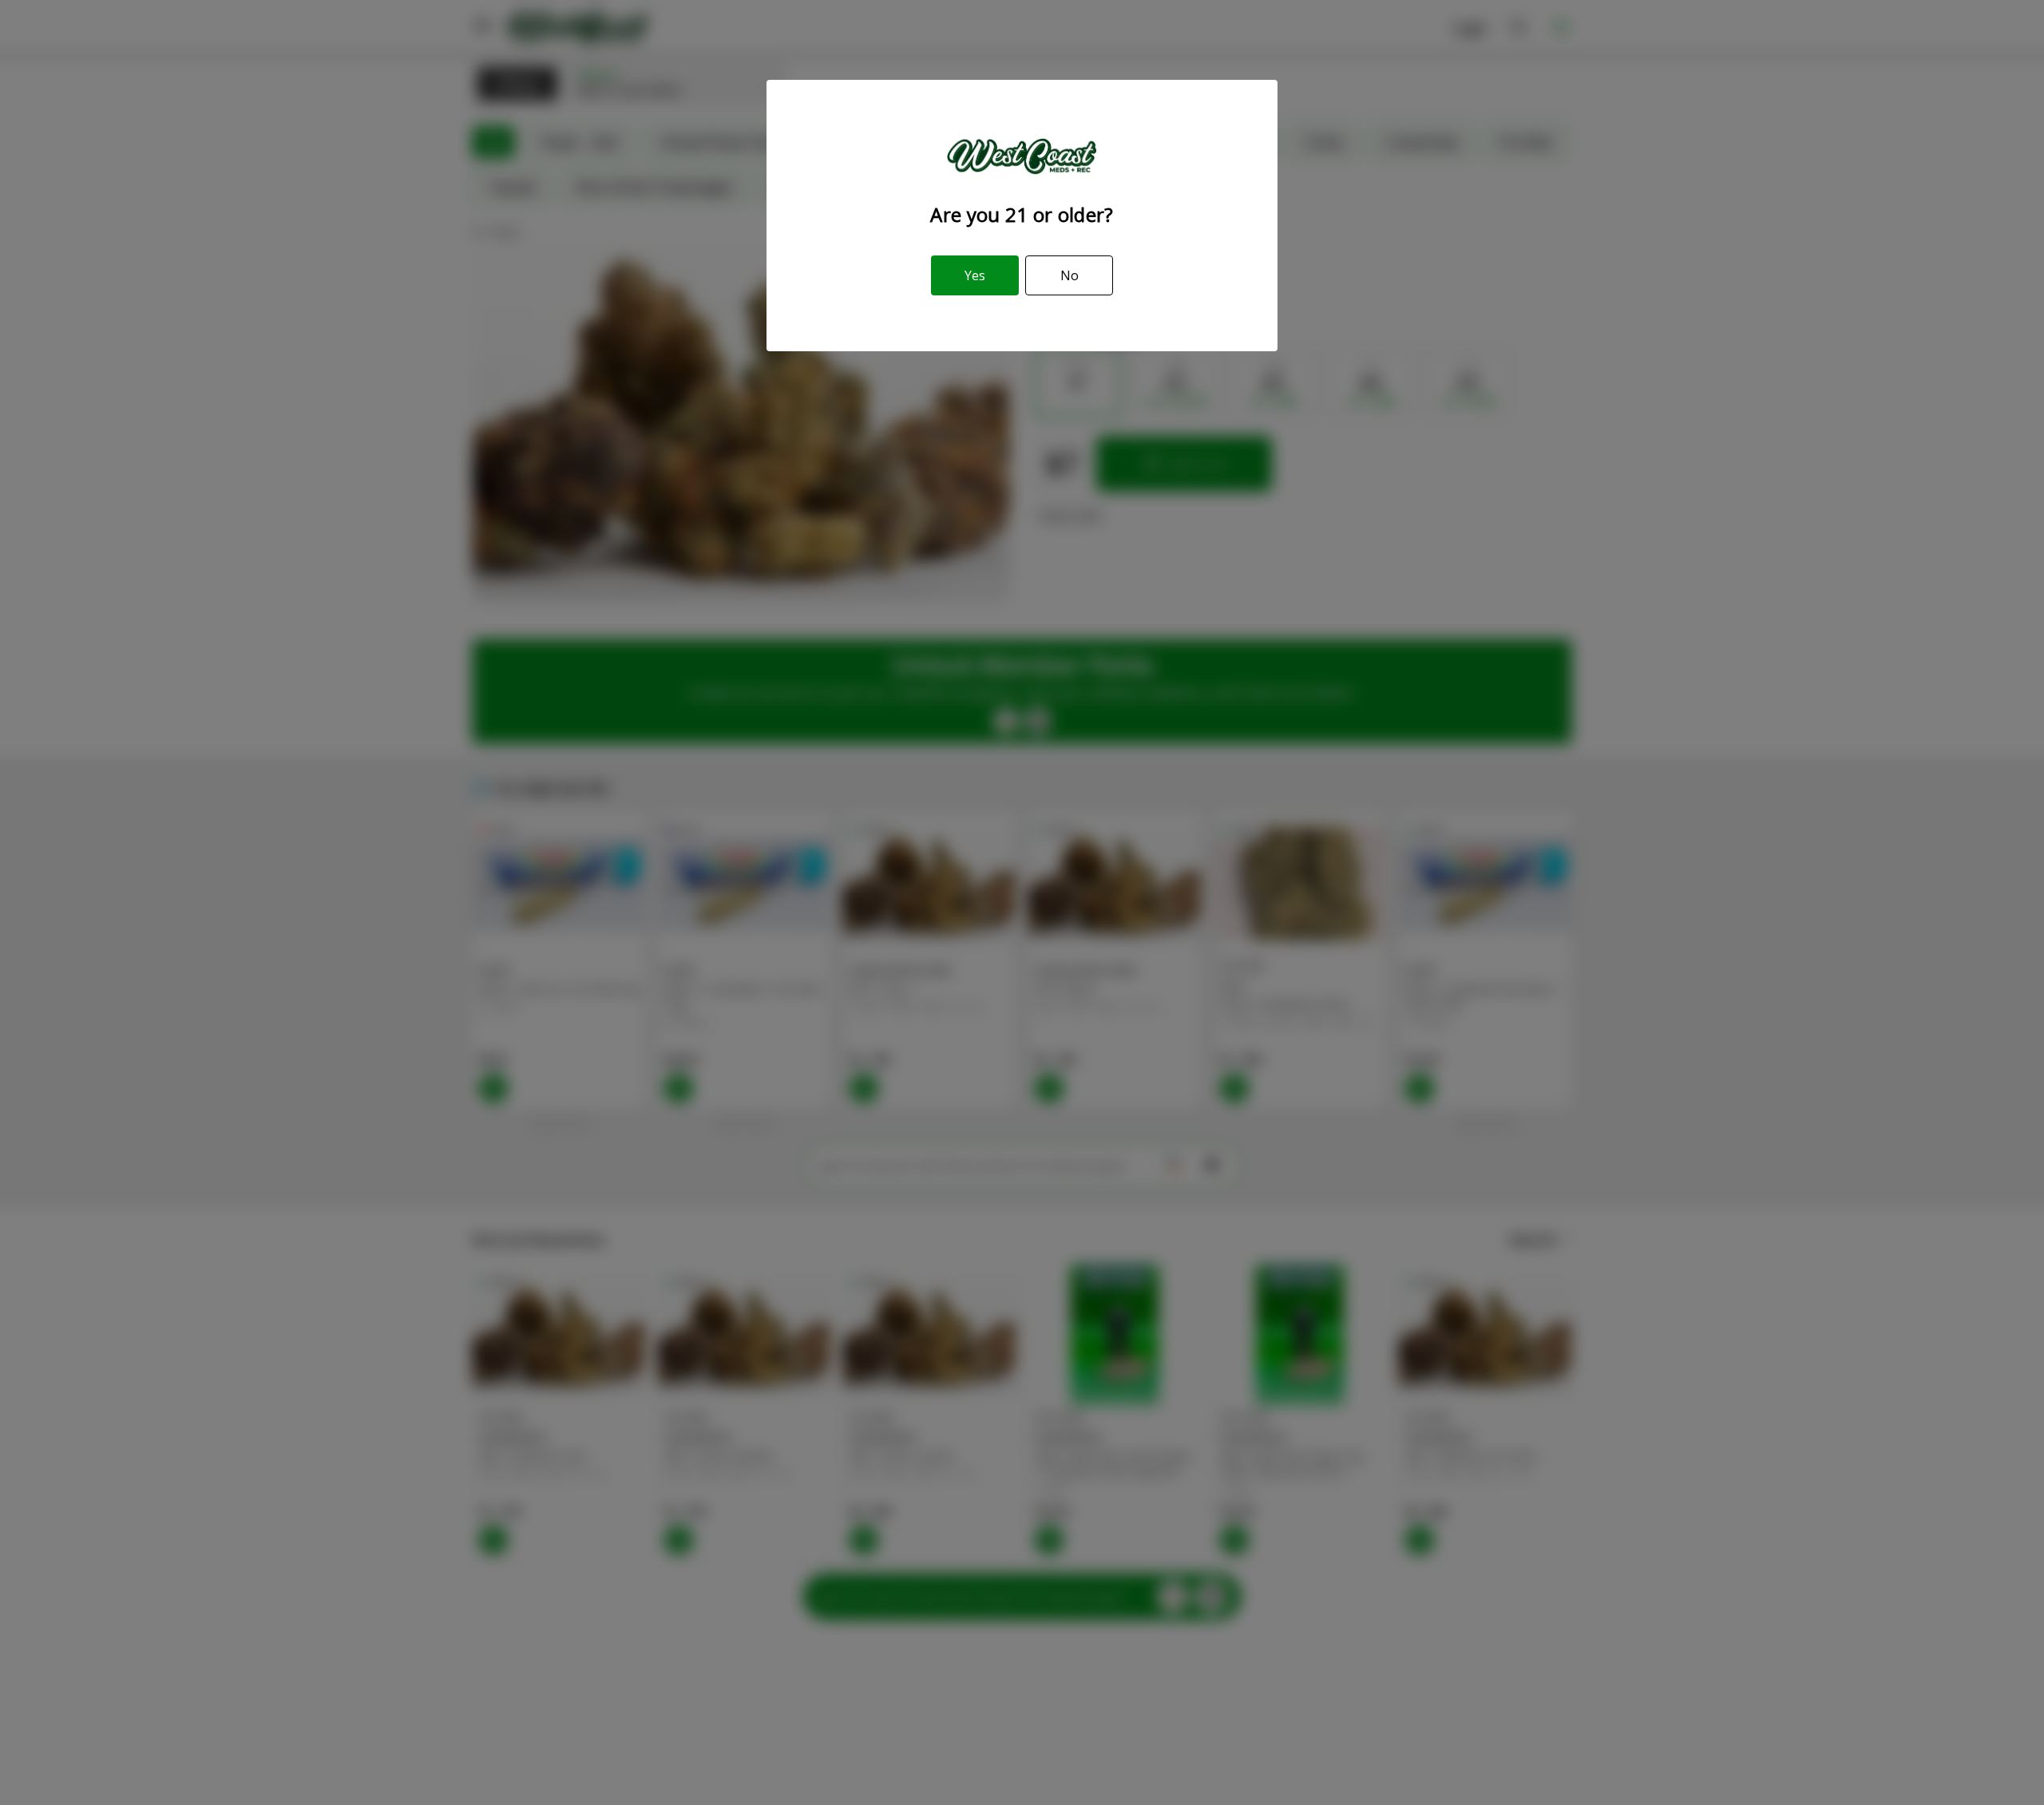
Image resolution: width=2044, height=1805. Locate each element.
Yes (975, 275)
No (1070, 275)
